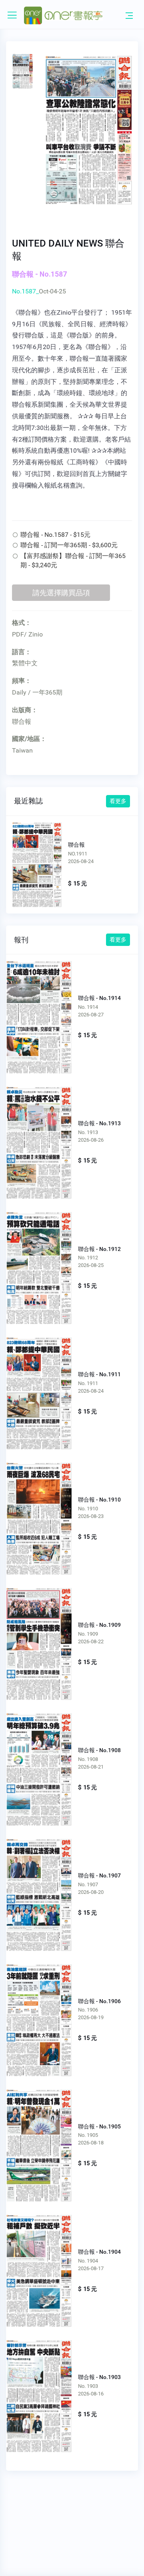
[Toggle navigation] (129, 15)
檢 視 (39, 1012)
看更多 (118, 801)
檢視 (37, 862)
